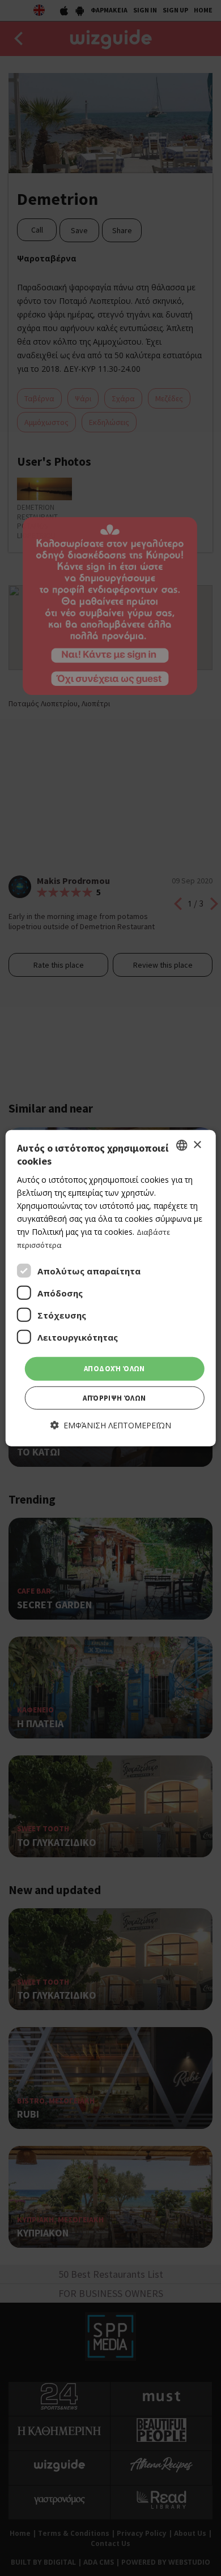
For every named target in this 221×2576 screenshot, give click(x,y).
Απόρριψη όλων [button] (114, 1398)
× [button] (197, 1145)
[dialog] (111, 1288)
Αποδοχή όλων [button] (114, 1369)
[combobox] (181, 1145)
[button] (111, 1425)
